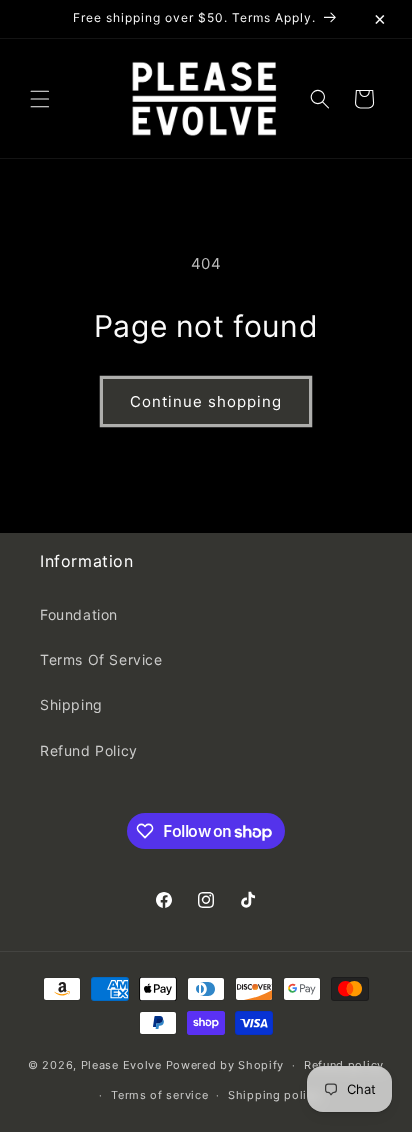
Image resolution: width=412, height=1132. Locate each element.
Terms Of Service (101, 659)
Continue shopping (206, 401)
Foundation (79, 614)
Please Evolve (121, 1065)
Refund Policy (89, 750)
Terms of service (159, 1095)
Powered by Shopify (225, 1065)
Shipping (71, 704)
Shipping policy (274, 1095)
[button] (40, 99)
